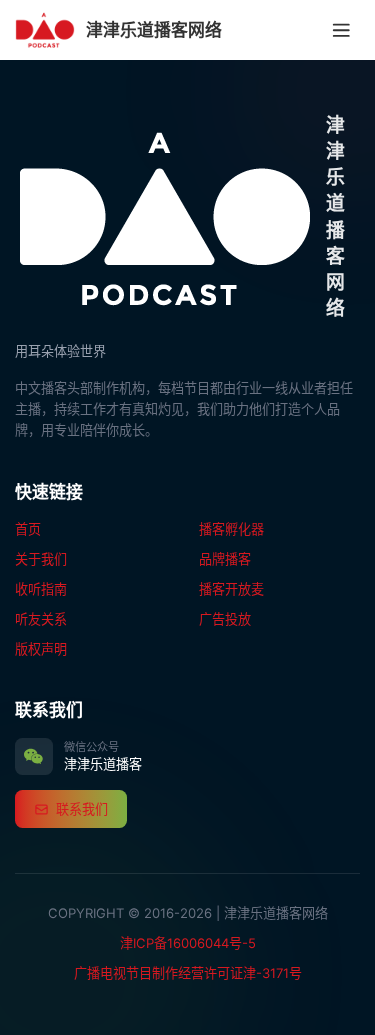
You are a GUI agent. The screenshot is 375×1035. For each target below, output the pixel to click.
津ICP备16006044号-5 (188, 943)
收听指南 (41, 589)
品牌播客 (225, 559)
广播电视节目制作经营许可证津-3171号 (188, 973)
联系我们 (82, 809)
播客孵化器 (231, 529)
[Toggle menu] (342, 30)
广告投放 (225, 619)
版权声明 (41, 649)
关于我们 (41, 559)
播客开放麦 (231, 589)
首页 (28, 529)
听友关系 (41, 619)
